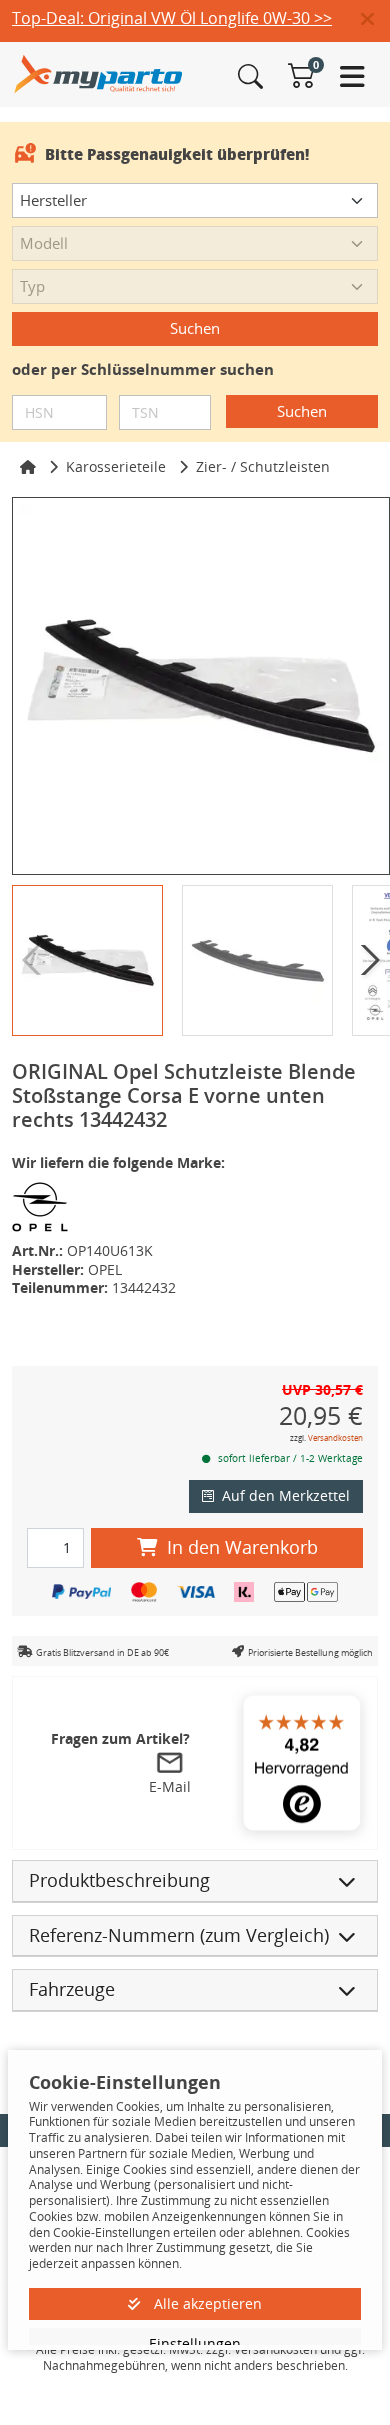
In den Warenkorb (242, 1547)
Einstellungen (195, 2343)
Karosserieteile (116, 466)
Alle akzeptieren (206, 2303)
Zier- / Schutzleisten (263, 466)
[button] (375, 20)
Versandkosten (335, 1437)
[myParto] (98, 72)
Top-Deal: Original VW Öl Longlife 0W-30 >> (172, 18)
